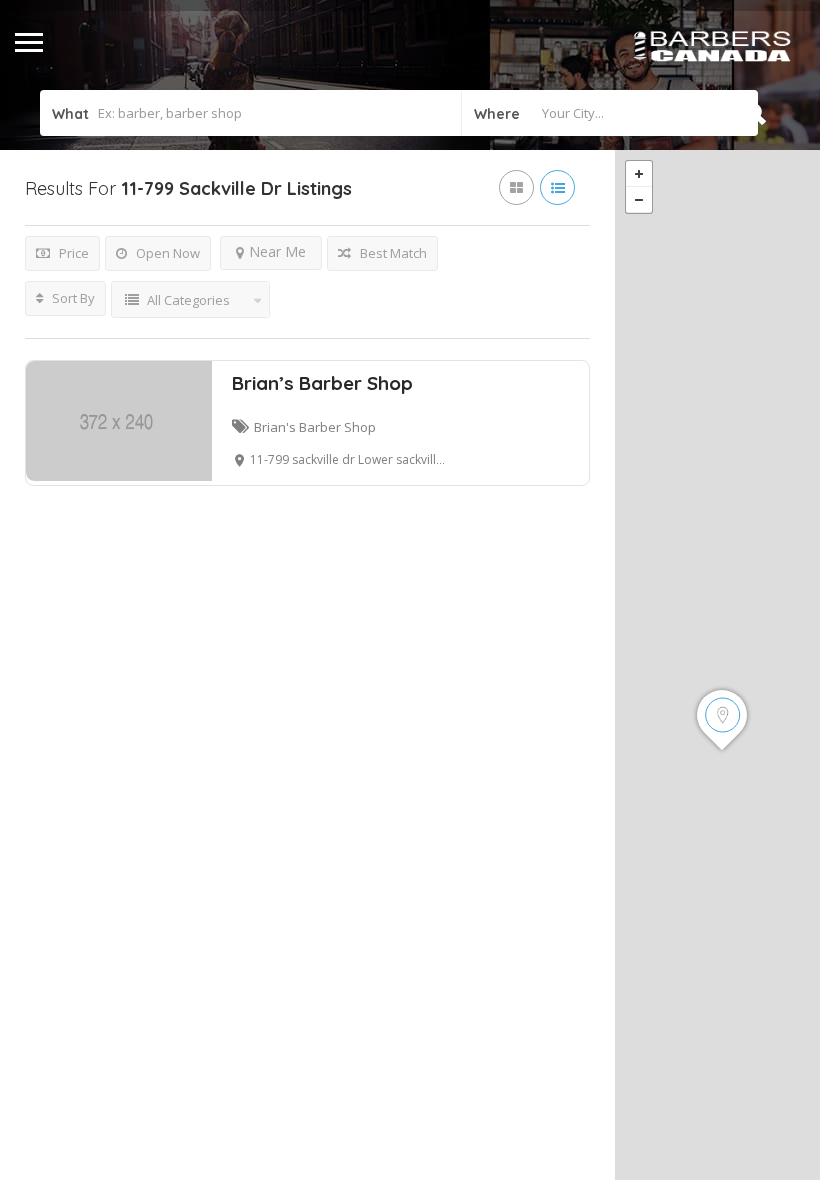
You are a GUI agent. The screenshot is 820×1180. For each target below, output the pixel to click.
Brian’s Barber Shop (322, 383)
